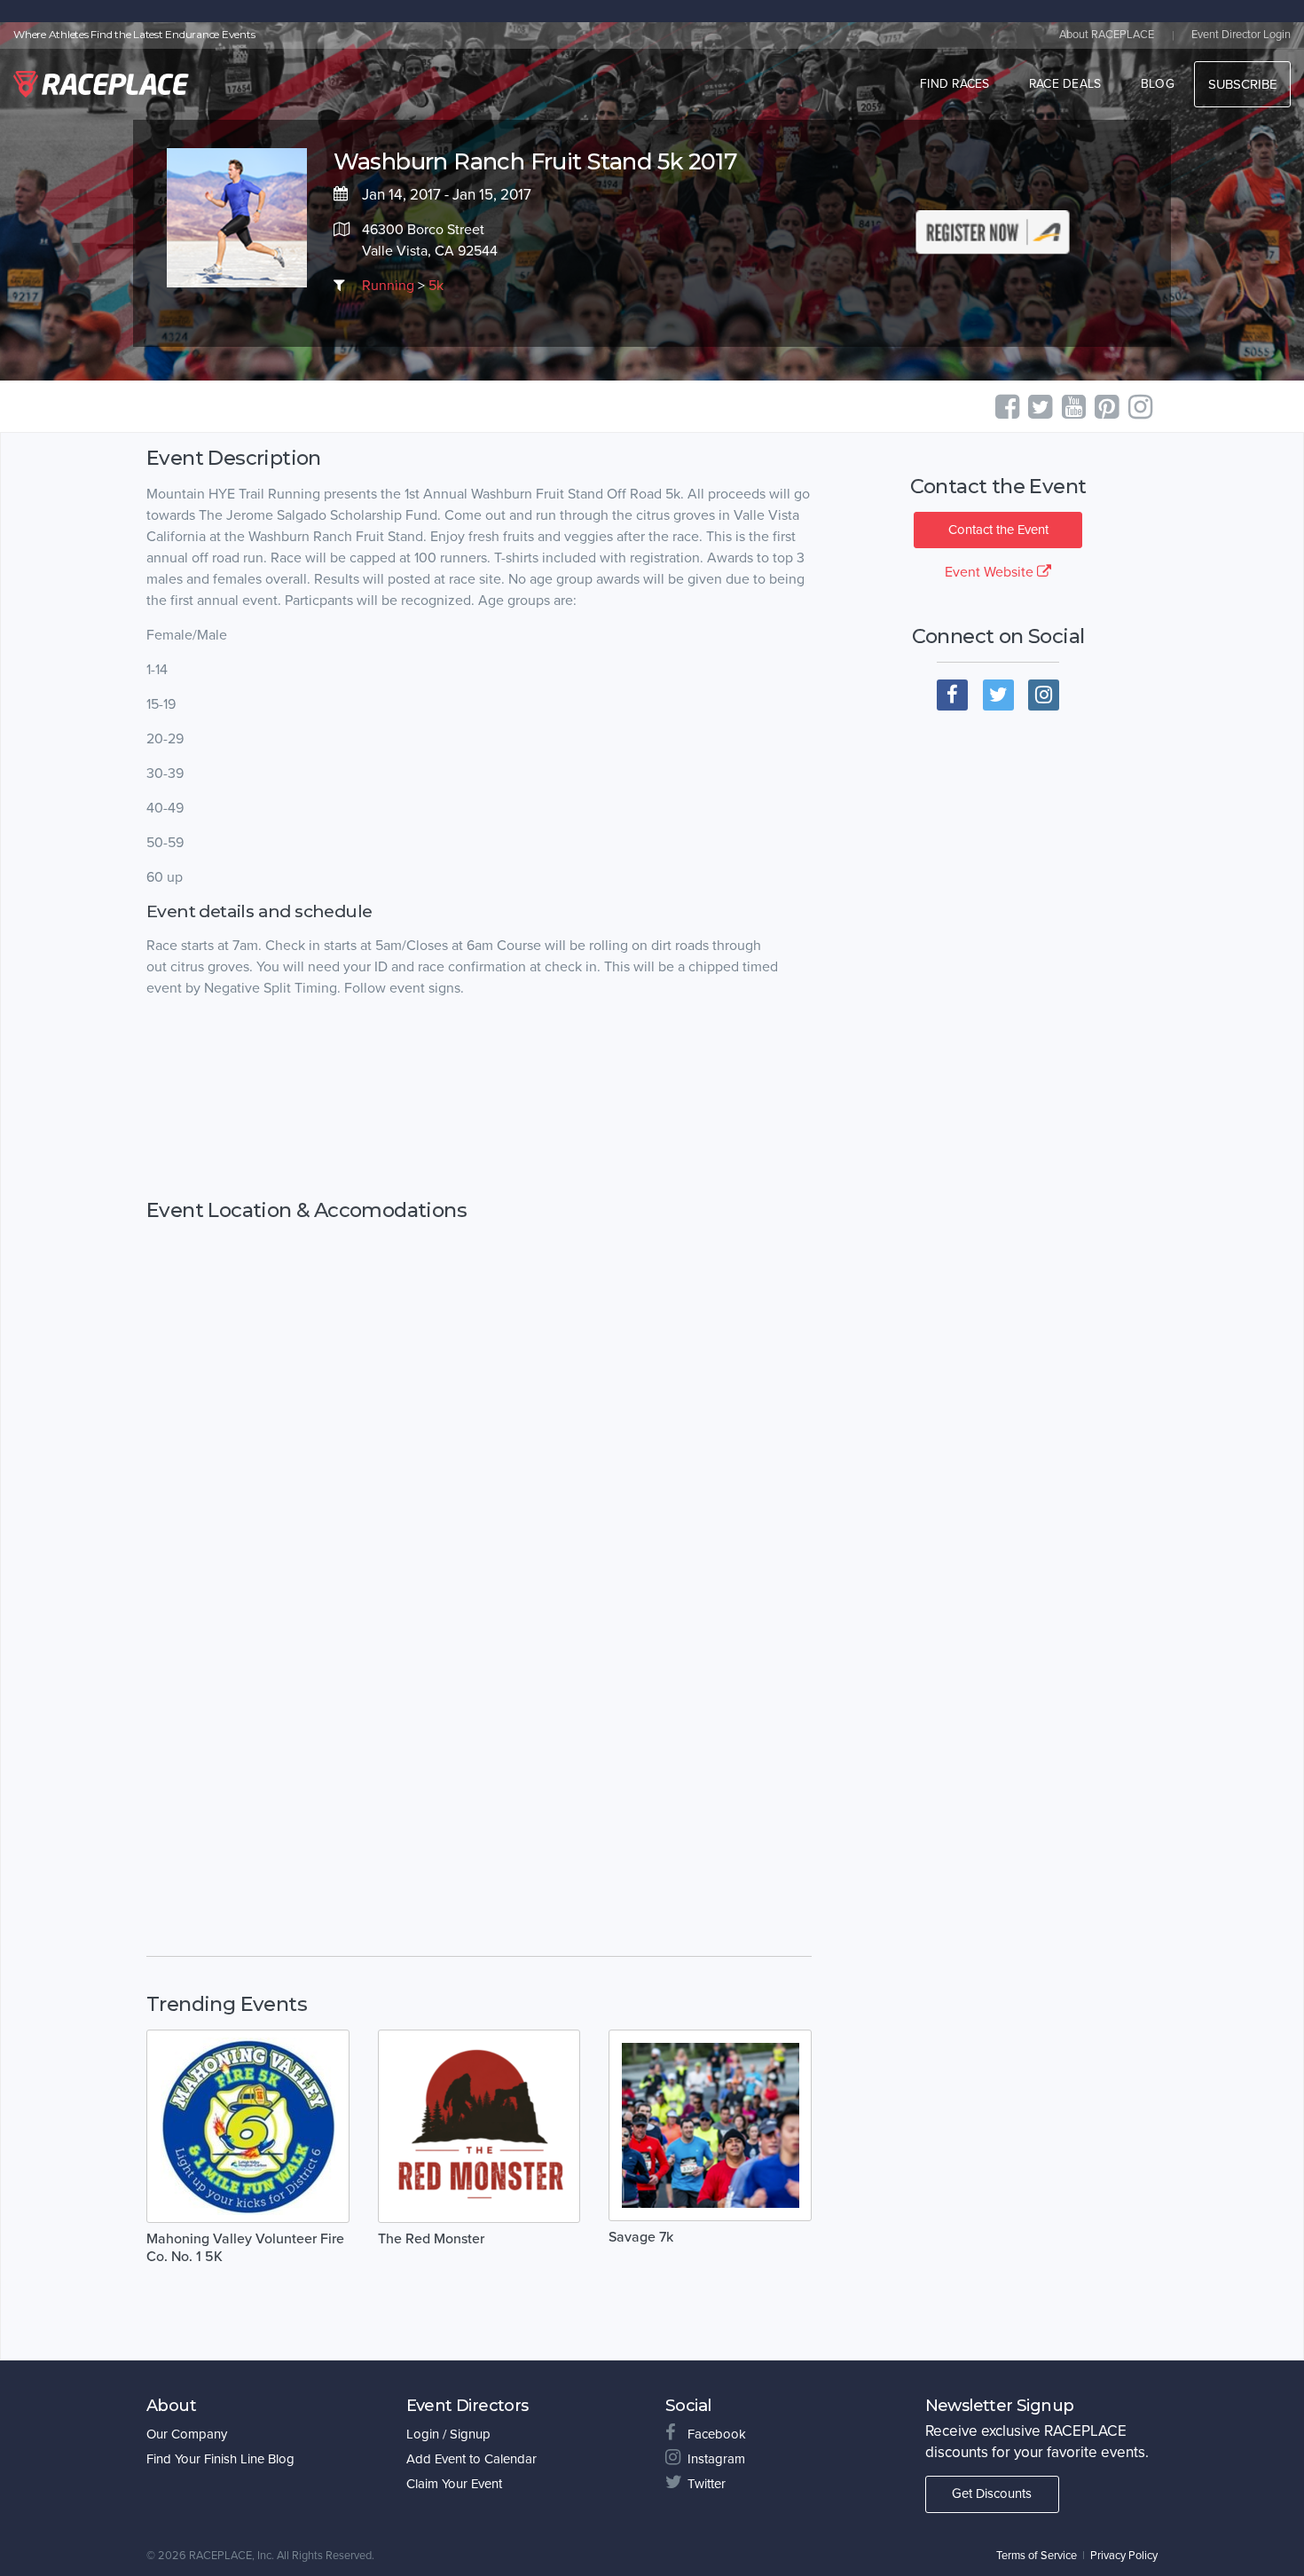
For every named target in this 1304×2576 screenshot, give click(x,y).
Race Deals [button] (1065, 84)
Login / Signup (448, 2434)
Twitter (707, 2484)
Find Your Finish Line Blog (220, 2459)
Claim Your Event (454, 2484)
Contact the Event (998, 530)
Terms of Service (1037, 2556)
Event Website (991, 572)
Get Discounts (992, 2494)
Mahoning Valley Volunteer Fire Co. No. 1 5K (245, 2248)
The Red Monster (431, 2239)
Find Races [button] (955, 84)
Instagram (716, 2459)
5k (436, 286)
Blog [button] (1158, 84)
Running (388, 286)
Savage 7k (641, 2237)
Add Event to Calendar (471, 2459)
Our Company (187, 2434)
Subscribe (1242, 84)
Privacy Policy (1124, 2556)
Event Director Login (1241, 35)
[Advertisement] (479, 1099)
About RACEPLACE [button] (1107, 35)
